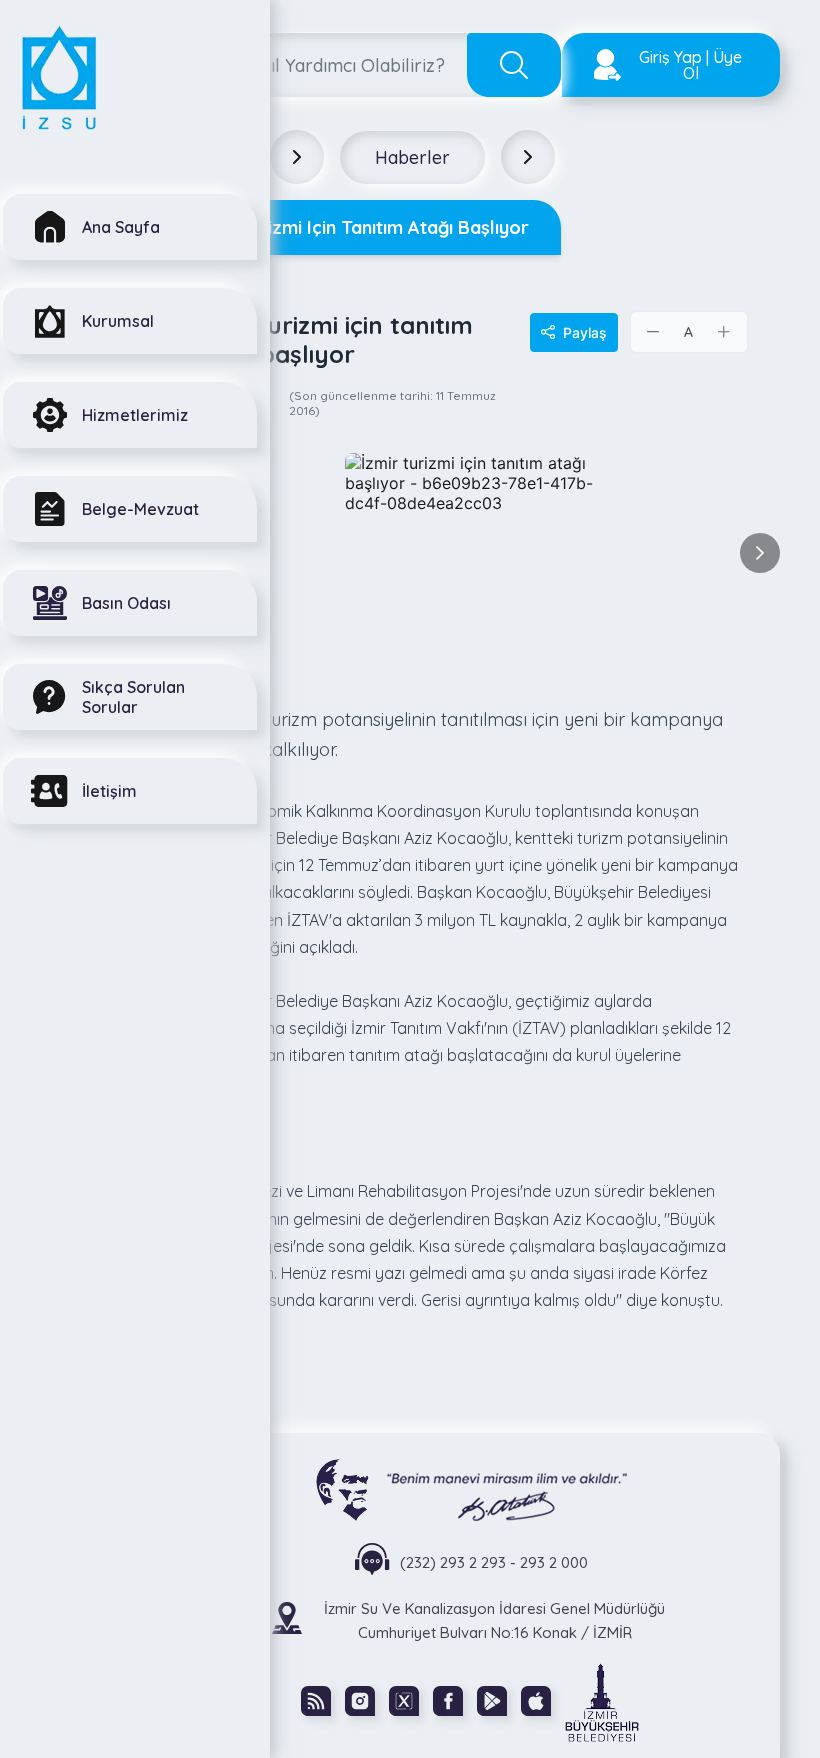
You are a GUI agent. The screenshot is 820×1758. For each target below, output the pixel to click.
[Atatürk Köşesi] (470, 1488)
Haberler (412, 157)
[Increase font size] (724, 332)
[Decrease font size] (654, 332)
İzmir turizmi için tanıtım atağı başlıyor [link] (360, 227)
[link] (602, 1701)
